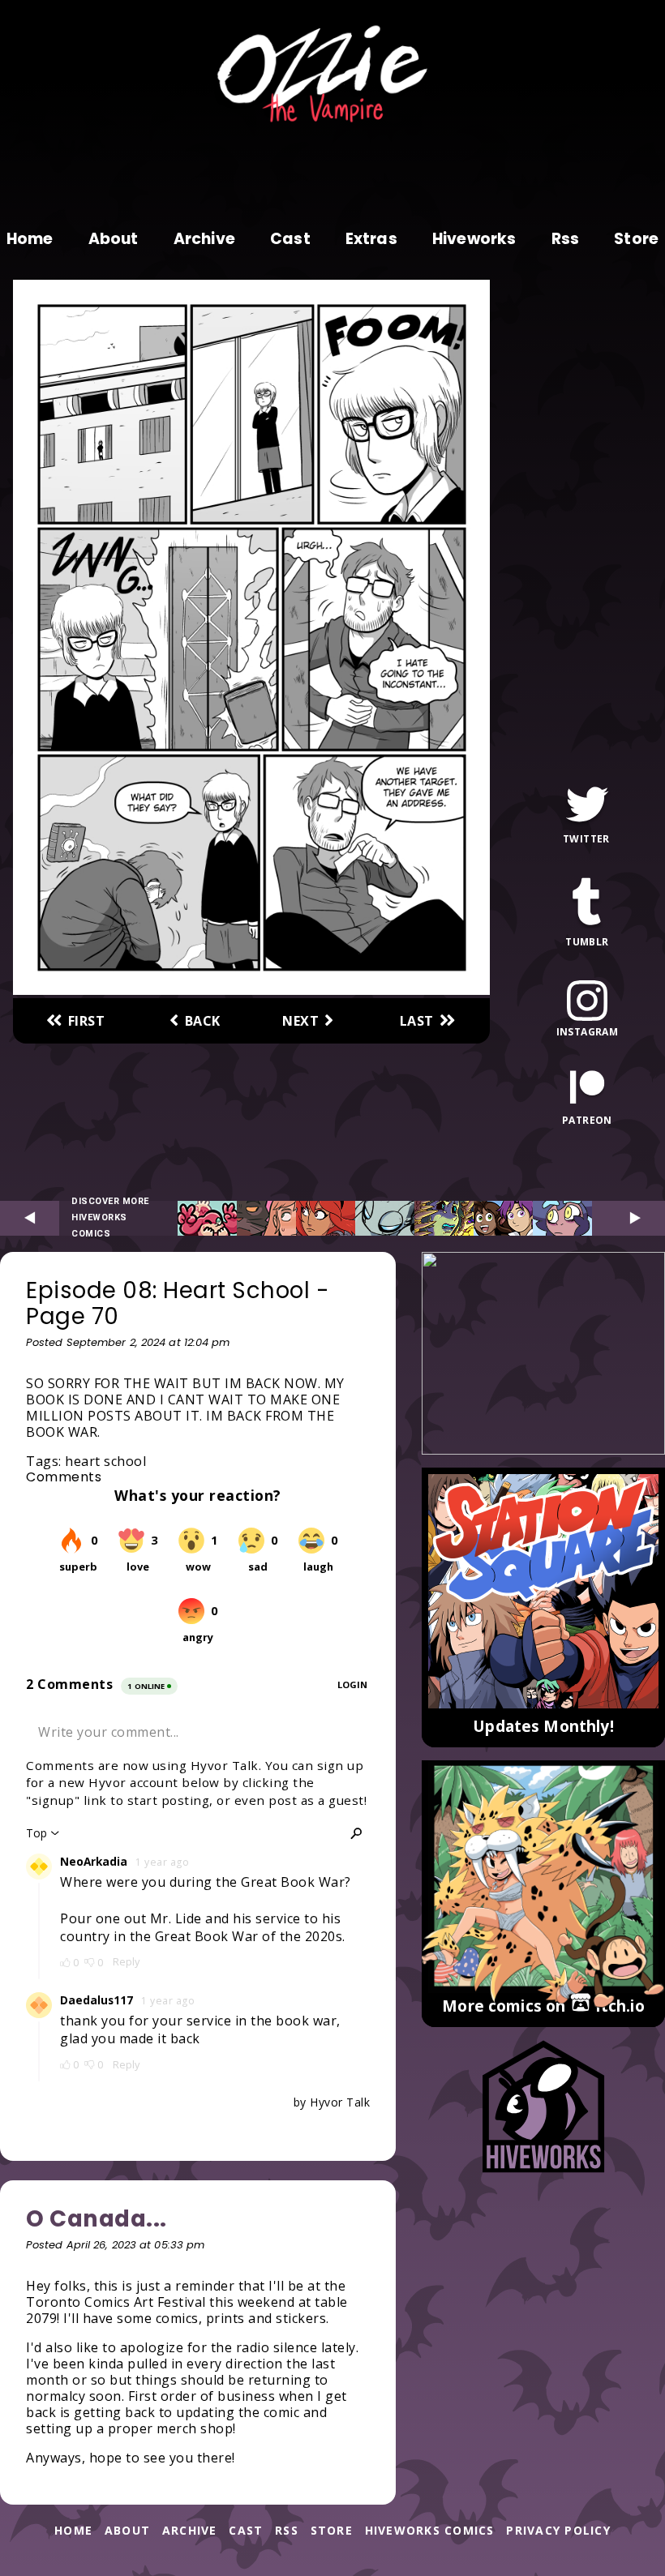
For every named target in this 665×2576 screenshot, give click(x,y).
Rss (565, 239)
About (114, 239)
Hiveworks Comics (430, 2531)
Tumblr (587, 941)
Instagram (588, 1031)
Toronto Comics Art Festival (116, 2302)
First (87, 1021)
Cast (290, 239)
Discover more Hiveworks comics (110, 1217)
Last (417, 1021)
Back (203, 1021)
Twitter (586, 838)
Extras (371, 239)
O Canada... (97, 2219)
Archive (204, 239)
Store (636, 239)
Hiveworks (474, 239)
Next (300, 1021)
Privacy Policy (558, 2531)
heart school (105, 1461)
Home (30, 239)
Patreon (587, 1119)
